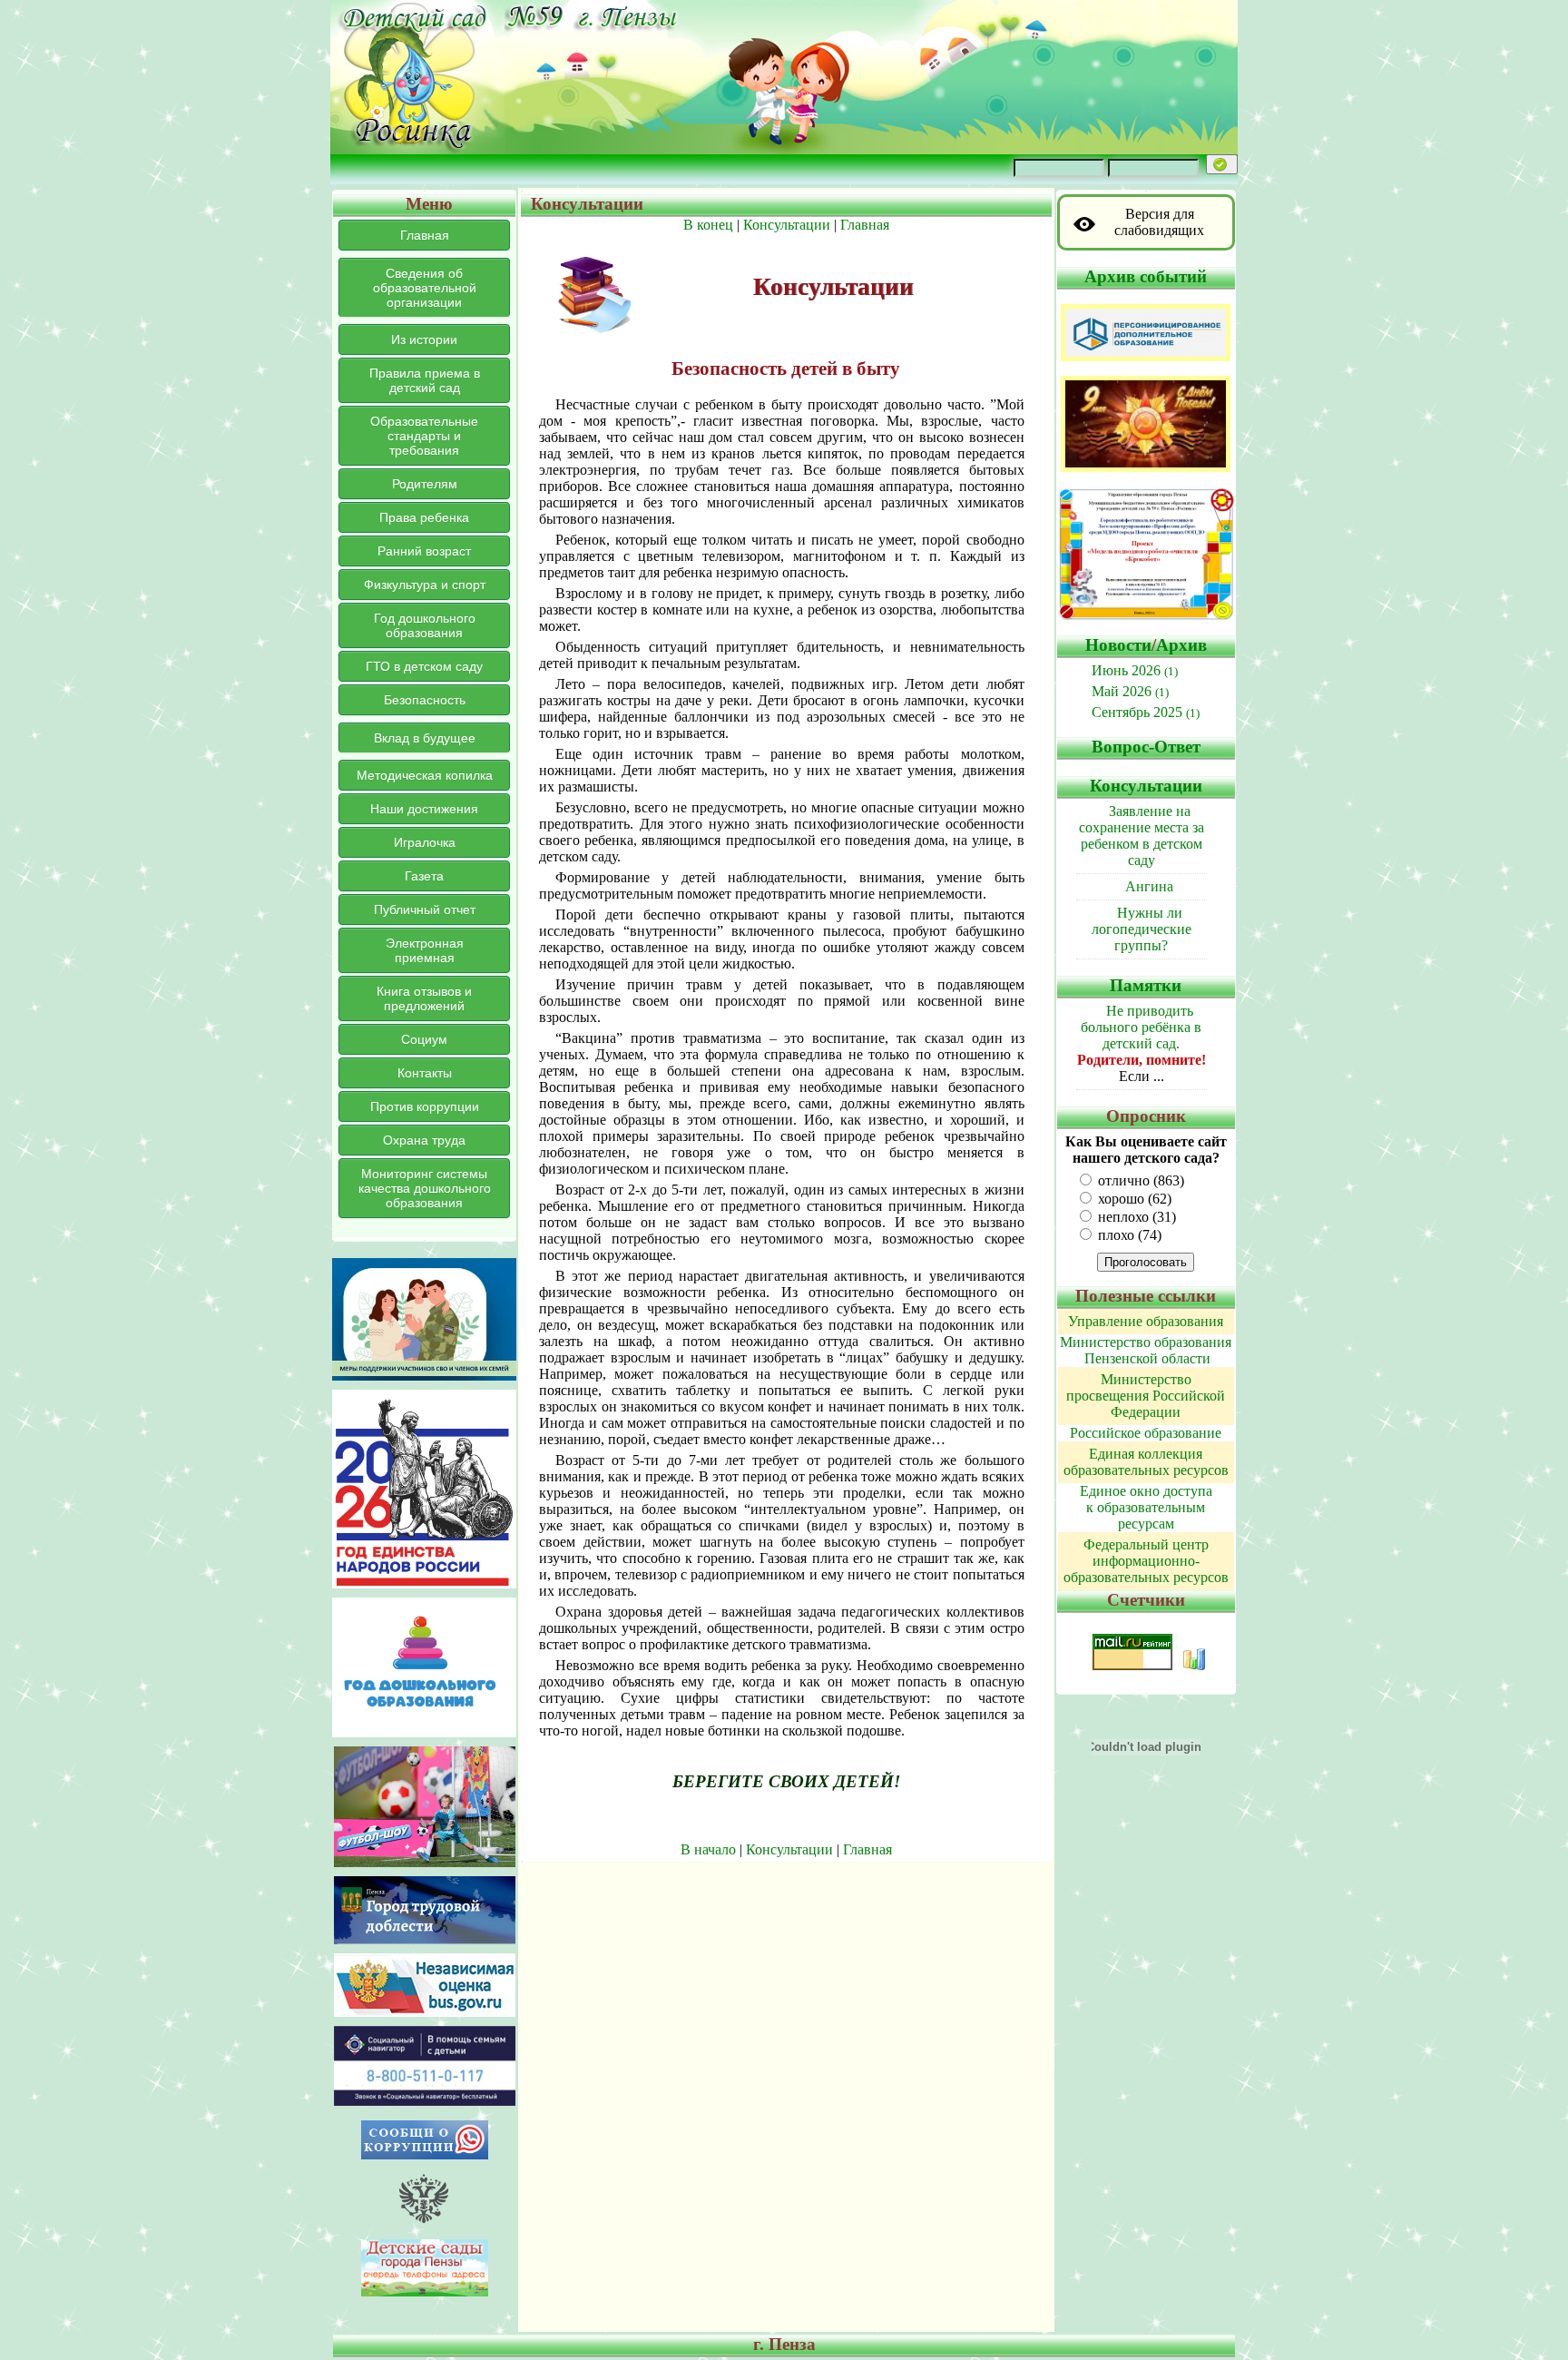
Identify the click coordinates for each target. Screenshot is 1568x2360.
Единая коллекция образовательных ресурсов (1146, 1462)
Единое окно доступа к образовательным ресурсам (1146, 1507)
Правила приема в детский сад (425, 380)
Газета (424, 876)
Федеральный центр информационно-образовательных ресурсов (1146, 1561)
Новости (1118, 645)
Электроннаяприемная (425, 950)
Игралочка (425, 842)
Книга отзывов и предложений (424, 998)
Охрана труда (424, 1140)
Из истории (424, 339)
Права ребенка (424, 517)
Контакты (425, 1073)
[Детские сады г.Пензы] (425, 2291)
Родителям (425, 484)
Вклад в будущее (425, 738)
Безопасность (425, 700)
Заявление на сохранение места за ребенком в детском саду (1142, 836)
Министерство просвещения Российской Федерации (1146, 1396)
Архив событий (1146, 276)
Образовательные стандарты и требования (424, 436)
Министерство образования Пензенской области (1146, 1350)
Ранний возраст (424, 551)
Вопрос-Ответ (1146, 747)
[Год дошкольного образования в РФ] (424, 1732)
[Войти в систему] (1222, 164)
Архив (1181, 645)
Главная (425, 235)
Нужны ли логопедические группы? (1142, 929)
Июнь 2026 (1135, 670)
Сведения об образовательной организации (425, 288)
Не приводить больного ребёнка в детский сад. (1141, 1027)
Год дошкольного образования (425, 625)
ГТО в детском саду (424, 666)
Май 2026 (1130, 691)
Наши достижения (424, 809)
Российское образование (1146, 1433)
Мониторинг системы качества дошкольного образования (425, 1188)
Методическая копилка (425, 775)
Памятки (1146, 985)
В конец (708, 225)
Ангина (1149, 886)
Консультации (787, 225)
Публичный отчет (425, 910)
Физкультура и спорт (425, 585)
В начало (708, 1849)
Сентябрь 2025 (1146, 712)
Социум (424, 1039)
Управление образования (1146, 1321)
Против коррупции (425, 1106)
